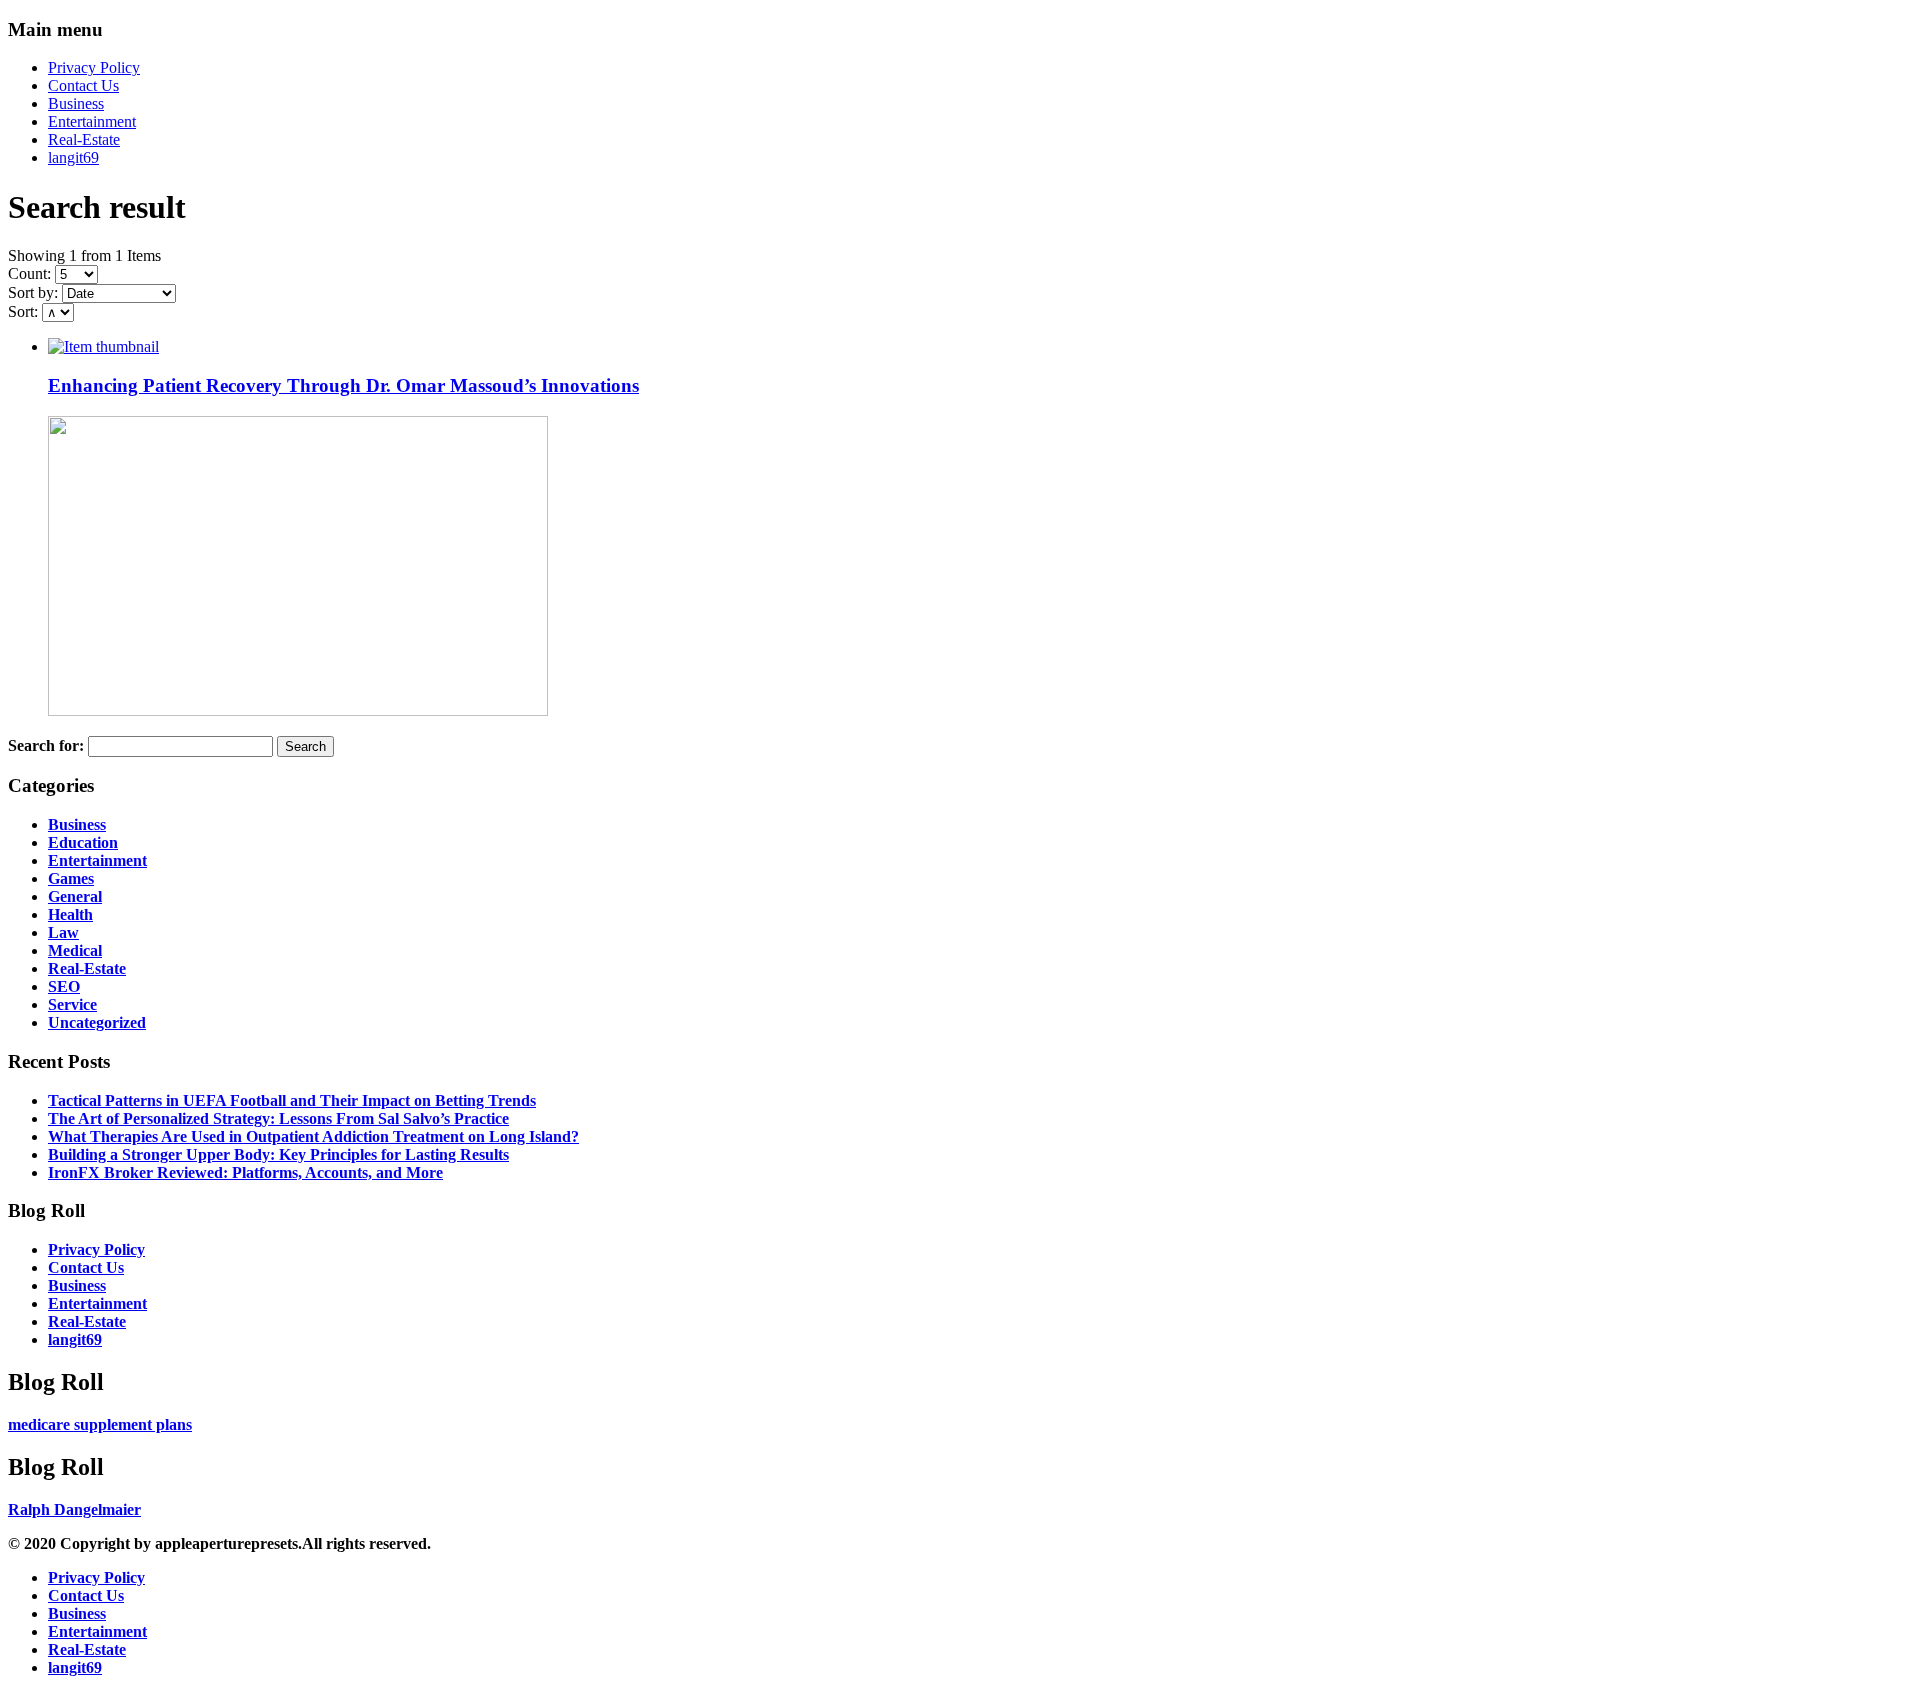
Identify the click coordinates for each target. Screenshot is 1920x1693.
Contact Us (83, 85)
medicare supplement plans (100, 1424)
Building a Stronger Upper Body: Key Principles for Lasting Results (278, 1154)
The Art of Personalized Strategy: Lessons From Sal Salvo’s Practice (278, 1118)
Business (76, 103)
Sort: (23, 311)
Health (70, 914)
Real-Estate (84, 139)
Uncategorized (97, 1022)
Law (63, 932)
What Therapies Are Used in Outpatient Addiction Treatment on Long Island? (313, 1136)
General (75, 896)
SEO (64, 986)
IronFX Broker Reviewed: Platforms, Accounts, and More (245, 1172)
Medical (75, 950)
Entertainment (92, 121)
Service (72, 1004)
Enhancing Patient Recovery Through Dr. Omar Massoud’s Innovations (343, 385)
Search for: (46, 745)
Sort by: (33, 292)
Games (71, 878)
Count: (29, 273)
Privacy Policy (94, 67)
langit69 (73, 157)
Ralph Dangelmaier (74, 1509)
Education (83, 842)
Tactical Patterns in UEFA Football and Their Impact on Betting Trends (292, 1100)
